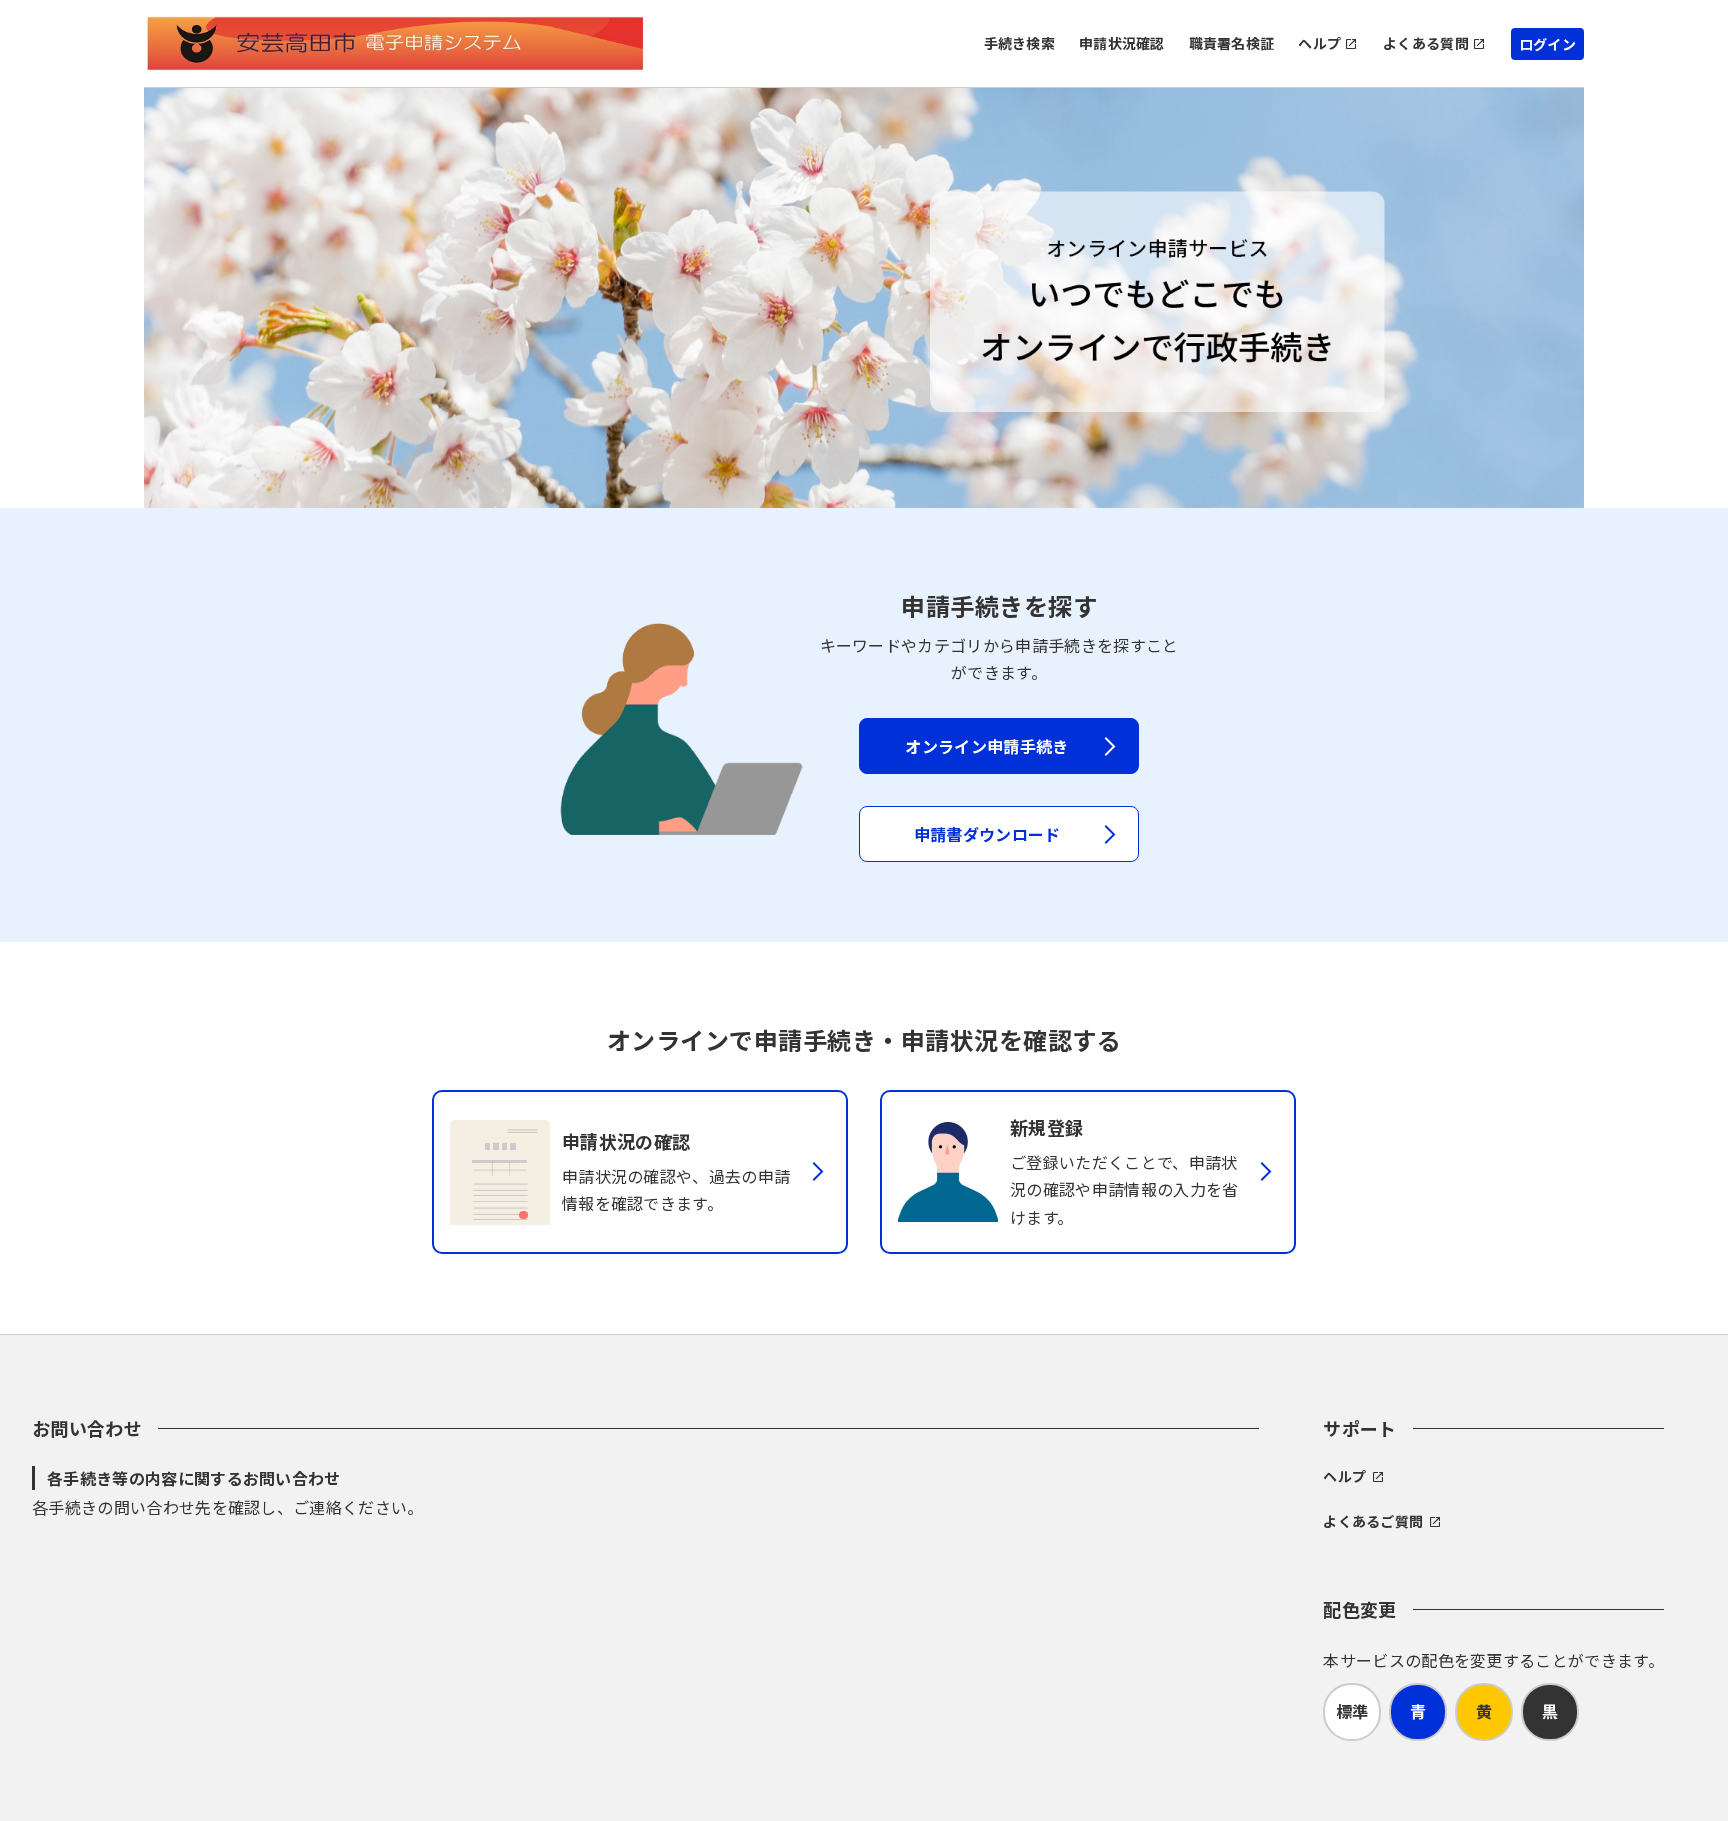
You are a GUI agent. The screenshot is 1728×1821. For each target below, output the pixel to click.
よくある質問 (1426, 43)
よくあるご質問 (1373, 1521)
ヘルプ (1319, 43)
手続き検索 (1019, 43)
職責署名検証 (1232, 43)
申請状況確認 (1122, 43)
